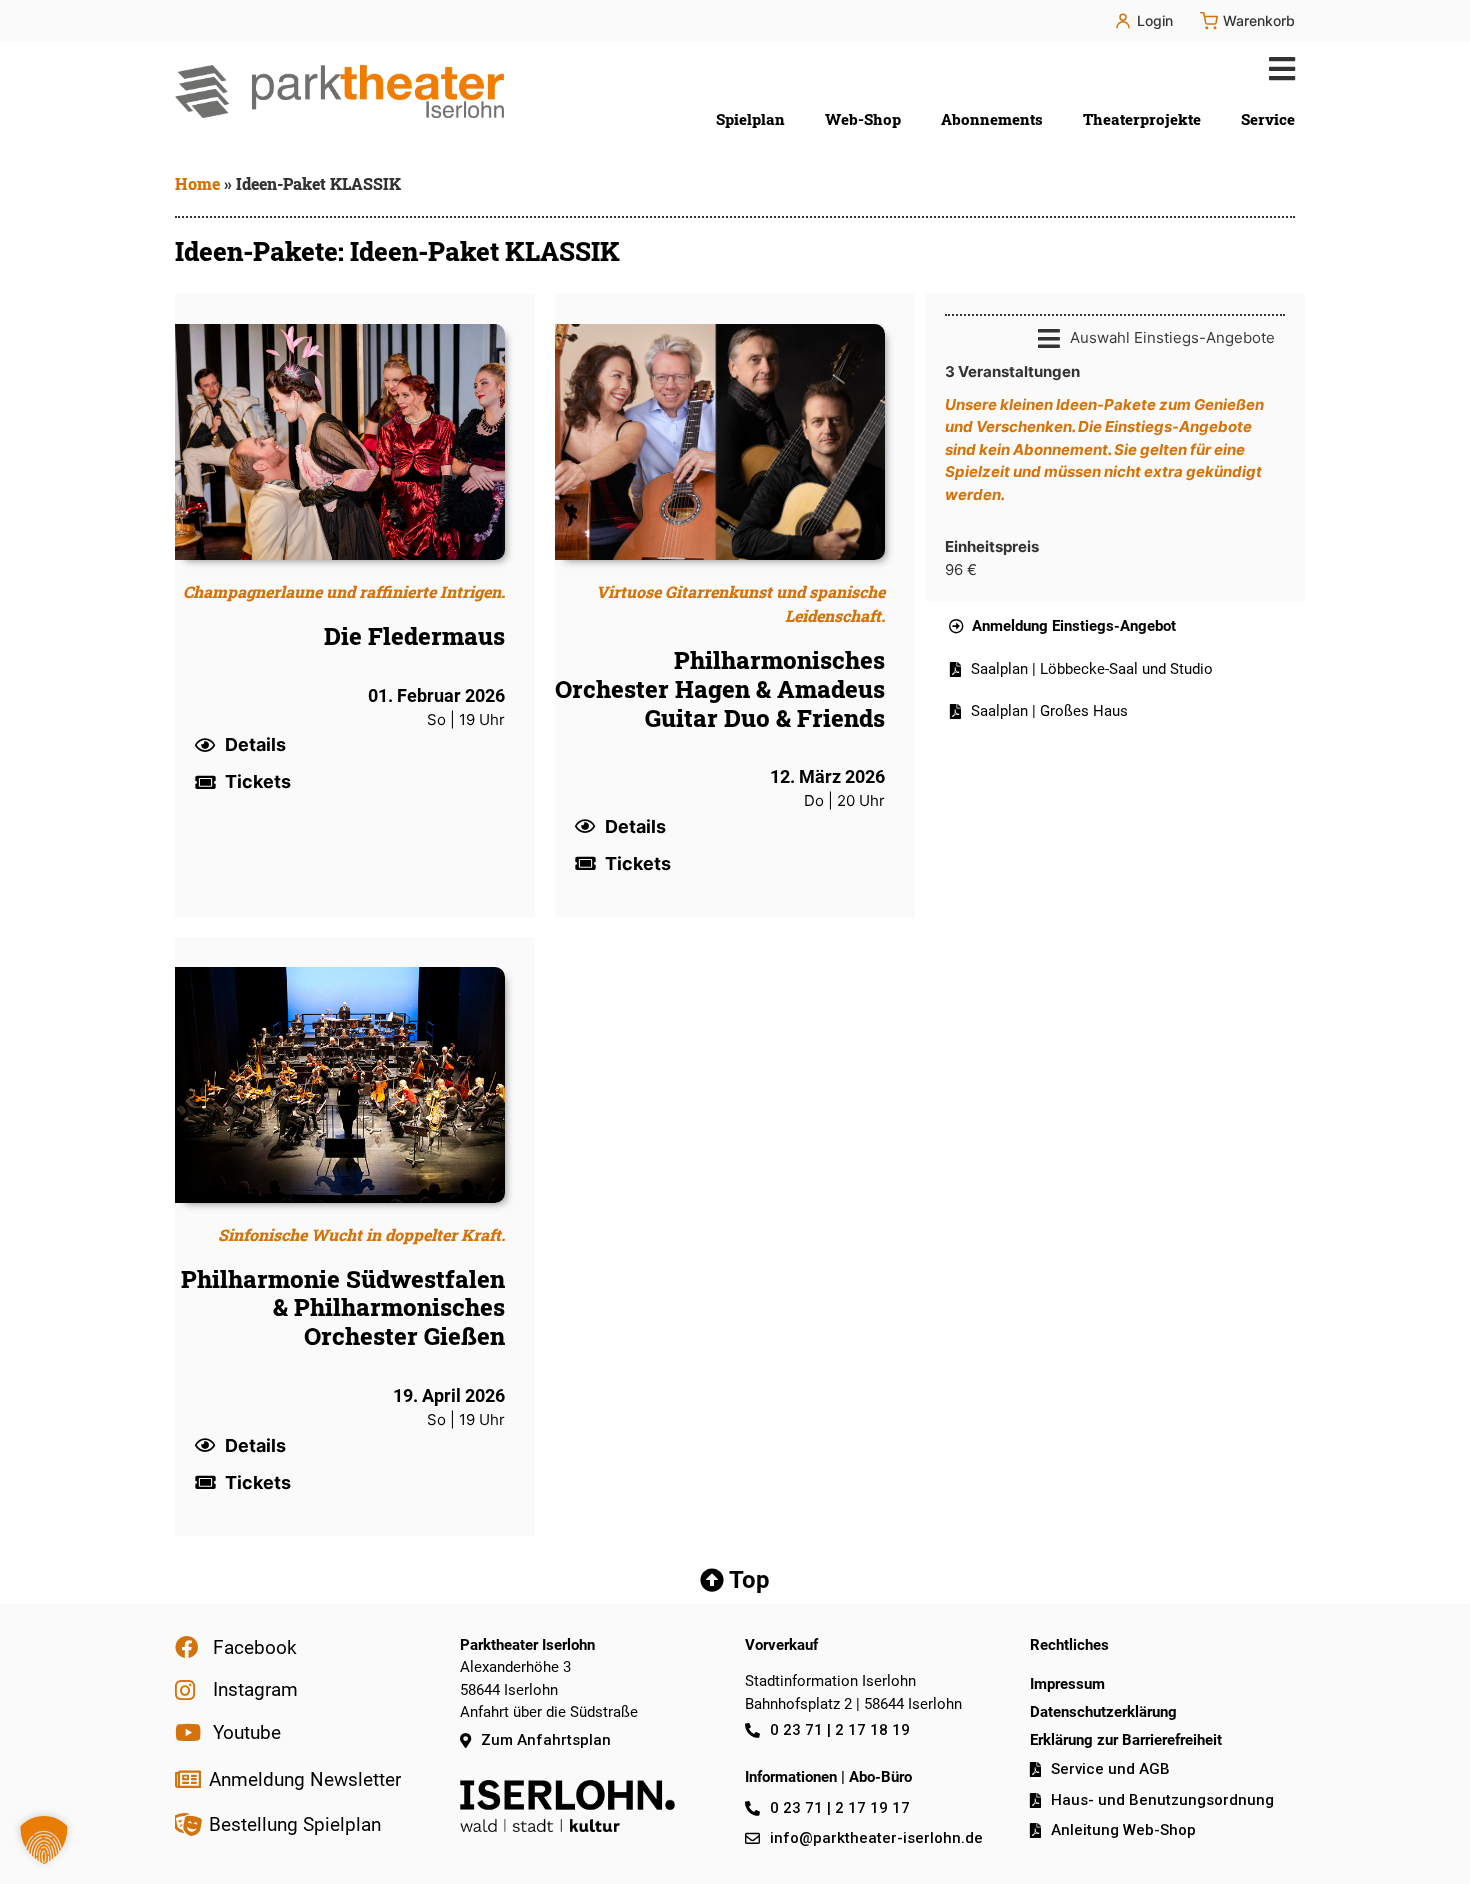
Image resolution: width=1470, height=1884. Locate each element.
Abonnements (992, 119)
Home (197, 183)
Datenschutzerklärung (1103, 1712)
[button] (1277, 68)
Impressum (1067, 1684)
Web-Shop (863, 119)
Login (1155, 20)
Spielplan (750, 119)
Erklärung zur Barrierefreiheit (1126, 1740)
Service (1268, 119)
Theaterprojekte (1142, 119)
